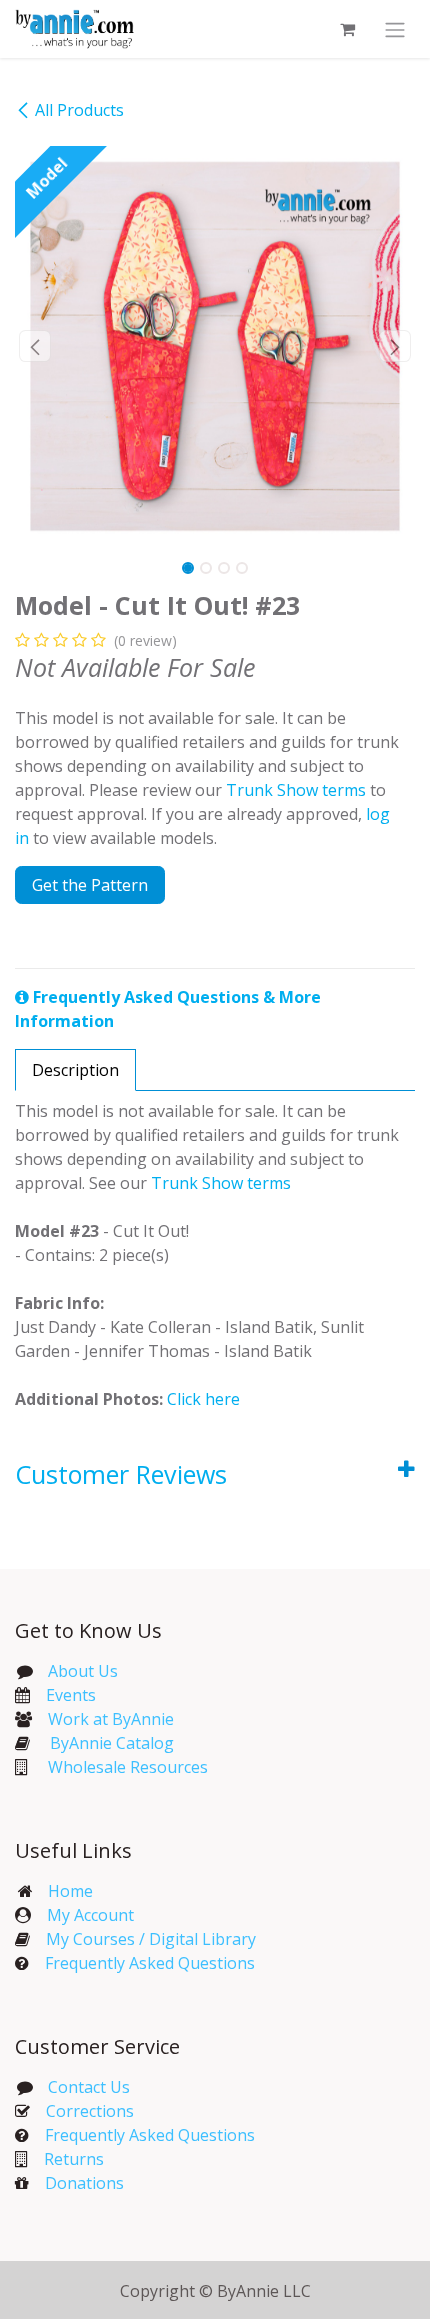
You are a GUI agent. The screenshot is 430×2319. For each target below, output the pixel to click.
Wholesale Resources (128, 1767)
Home (70, 1891)
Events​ (71, 1695)
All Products (79, 110)
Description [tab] (75, 1070)
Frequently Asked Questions (150, 1963)
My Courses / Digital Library (143, 1939)
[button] (35, 346)
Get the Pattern (90, 885)
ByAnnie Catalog (112, 1743)
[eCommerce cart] (347, 29)
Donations (84, 2183)
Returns (74, 2159)
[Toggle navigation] (395, 29)
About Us (83, 1671)
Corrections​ (90, 2111)
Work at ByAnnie (111, 1719)
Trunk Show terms (296, 790)
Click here (203, 1399)
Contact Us (87, 2087)
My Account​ (90, 1915)
